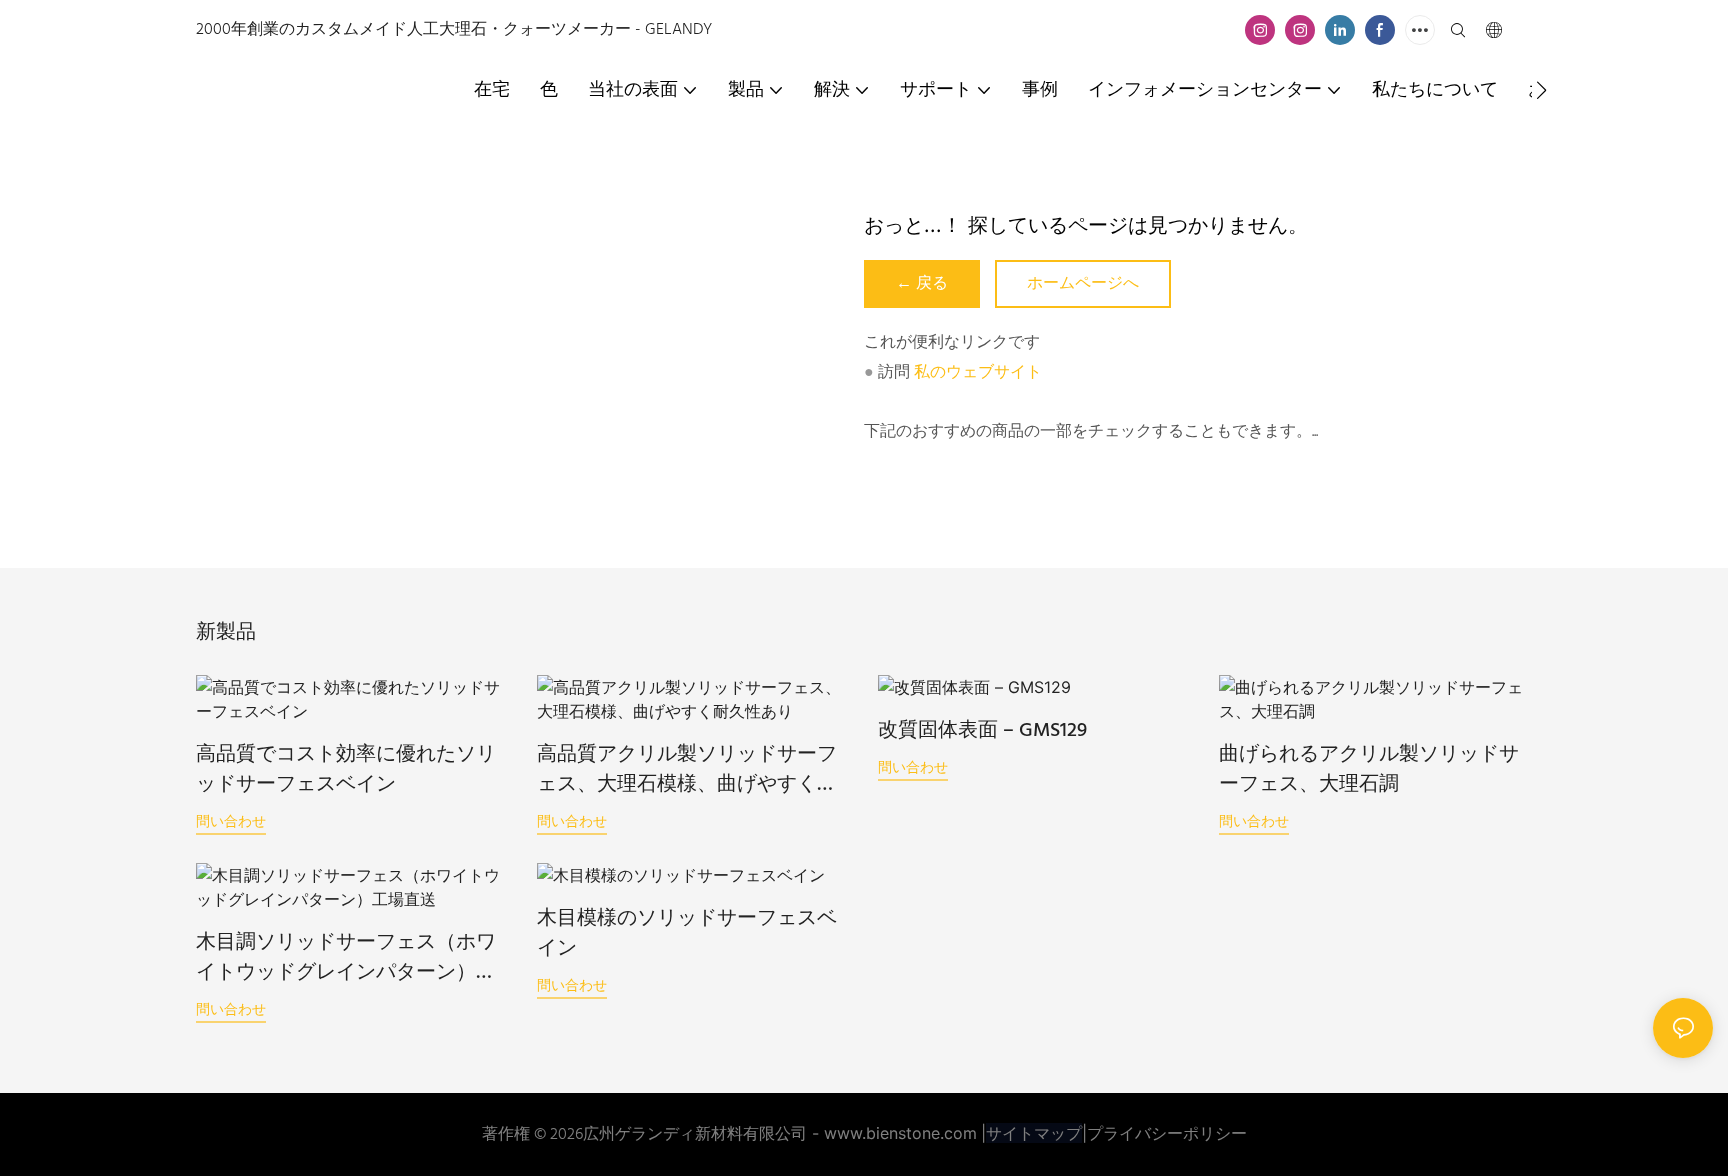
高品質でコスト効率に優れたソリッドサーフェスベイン (346, 770)
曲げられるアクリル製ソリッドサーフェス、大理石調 (1369, 770)
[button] (1541, 90)
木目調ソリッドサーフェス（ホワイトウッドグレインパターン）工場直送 (346, 958)
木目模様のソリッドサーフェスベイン (687, 934)
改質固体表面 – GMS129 (982, 731)
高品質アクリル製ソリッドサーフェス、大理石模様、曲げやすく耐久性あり (687, 770)
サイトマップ (1034, 1133)
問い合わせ (231, 820)
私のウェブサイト (978, 373)
